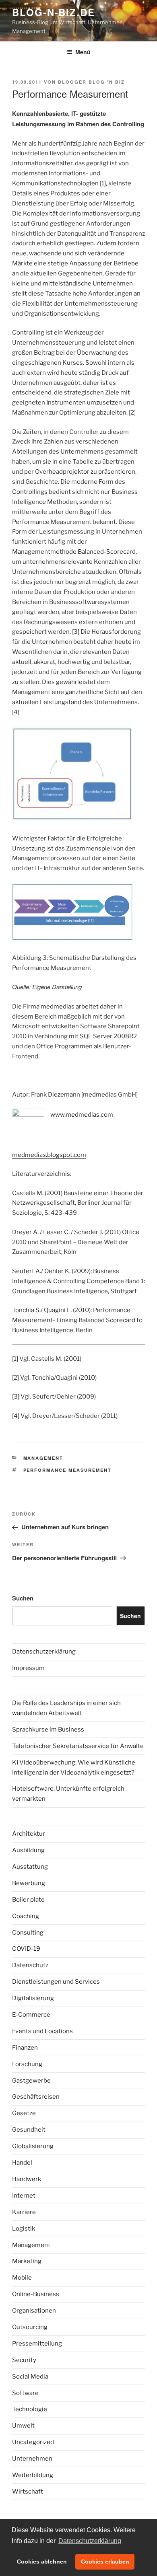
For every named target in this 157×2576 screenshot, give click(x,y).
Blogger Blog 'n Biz (91, 82)
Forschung (27, 2064)
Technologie (30, 2409)
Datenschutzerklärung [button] (90, 2541)
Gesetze (24, 2113)
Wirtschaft (28, 2492)
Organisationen (34, 2311)
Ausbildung (28, 1850)
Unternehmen (32, 2459)
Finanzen (25, 2048)
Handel (22, 2163)
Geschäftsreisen (36, 2097)
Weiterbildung (33, 2475)
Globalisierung (33, 2146)
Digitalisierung (33, 1998)
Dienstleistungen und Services (56, 1982)
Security (24, 2360)
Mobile (22, 2278)
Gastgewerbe (31, 2081)
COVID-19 (26, 1949)
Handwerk (27, 2179)
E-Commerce (31, 2015)
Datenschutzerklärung (44, 1652)
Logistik (24, 2229)
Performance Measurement (68, 1470)
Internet (24, 2196)
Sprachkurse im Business (48, 1730)
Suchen (23, 1598)
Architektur (29, 1834)
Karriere (24, 2212)
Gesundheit (29, 2130)
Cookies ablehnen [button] (42, 2562)
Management (43, 1458)
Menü (83, 52)
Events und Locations (42, 2031)
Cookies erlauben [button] (105, 2562)
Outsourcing (30, 2327)
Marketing (27, 2261)
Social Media (30, 2377)
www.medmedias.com (82, 1115)
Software (25, 2393)
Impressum (28, 1668)
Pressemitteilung (37, 2344)
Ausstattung (30, 1867)
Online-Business (36, 2294)
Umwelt (23, 2426)
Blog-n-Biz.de (54, 12)
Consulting (28, 1933)
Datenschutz (30, 1965)
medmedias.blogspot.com (49, 1155)
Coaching (26, 1916)
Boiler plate (28, 1900)
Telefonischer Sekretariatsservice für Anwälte (78, 1746)
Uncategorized (33, 2442)
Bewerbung (29, 1883)
